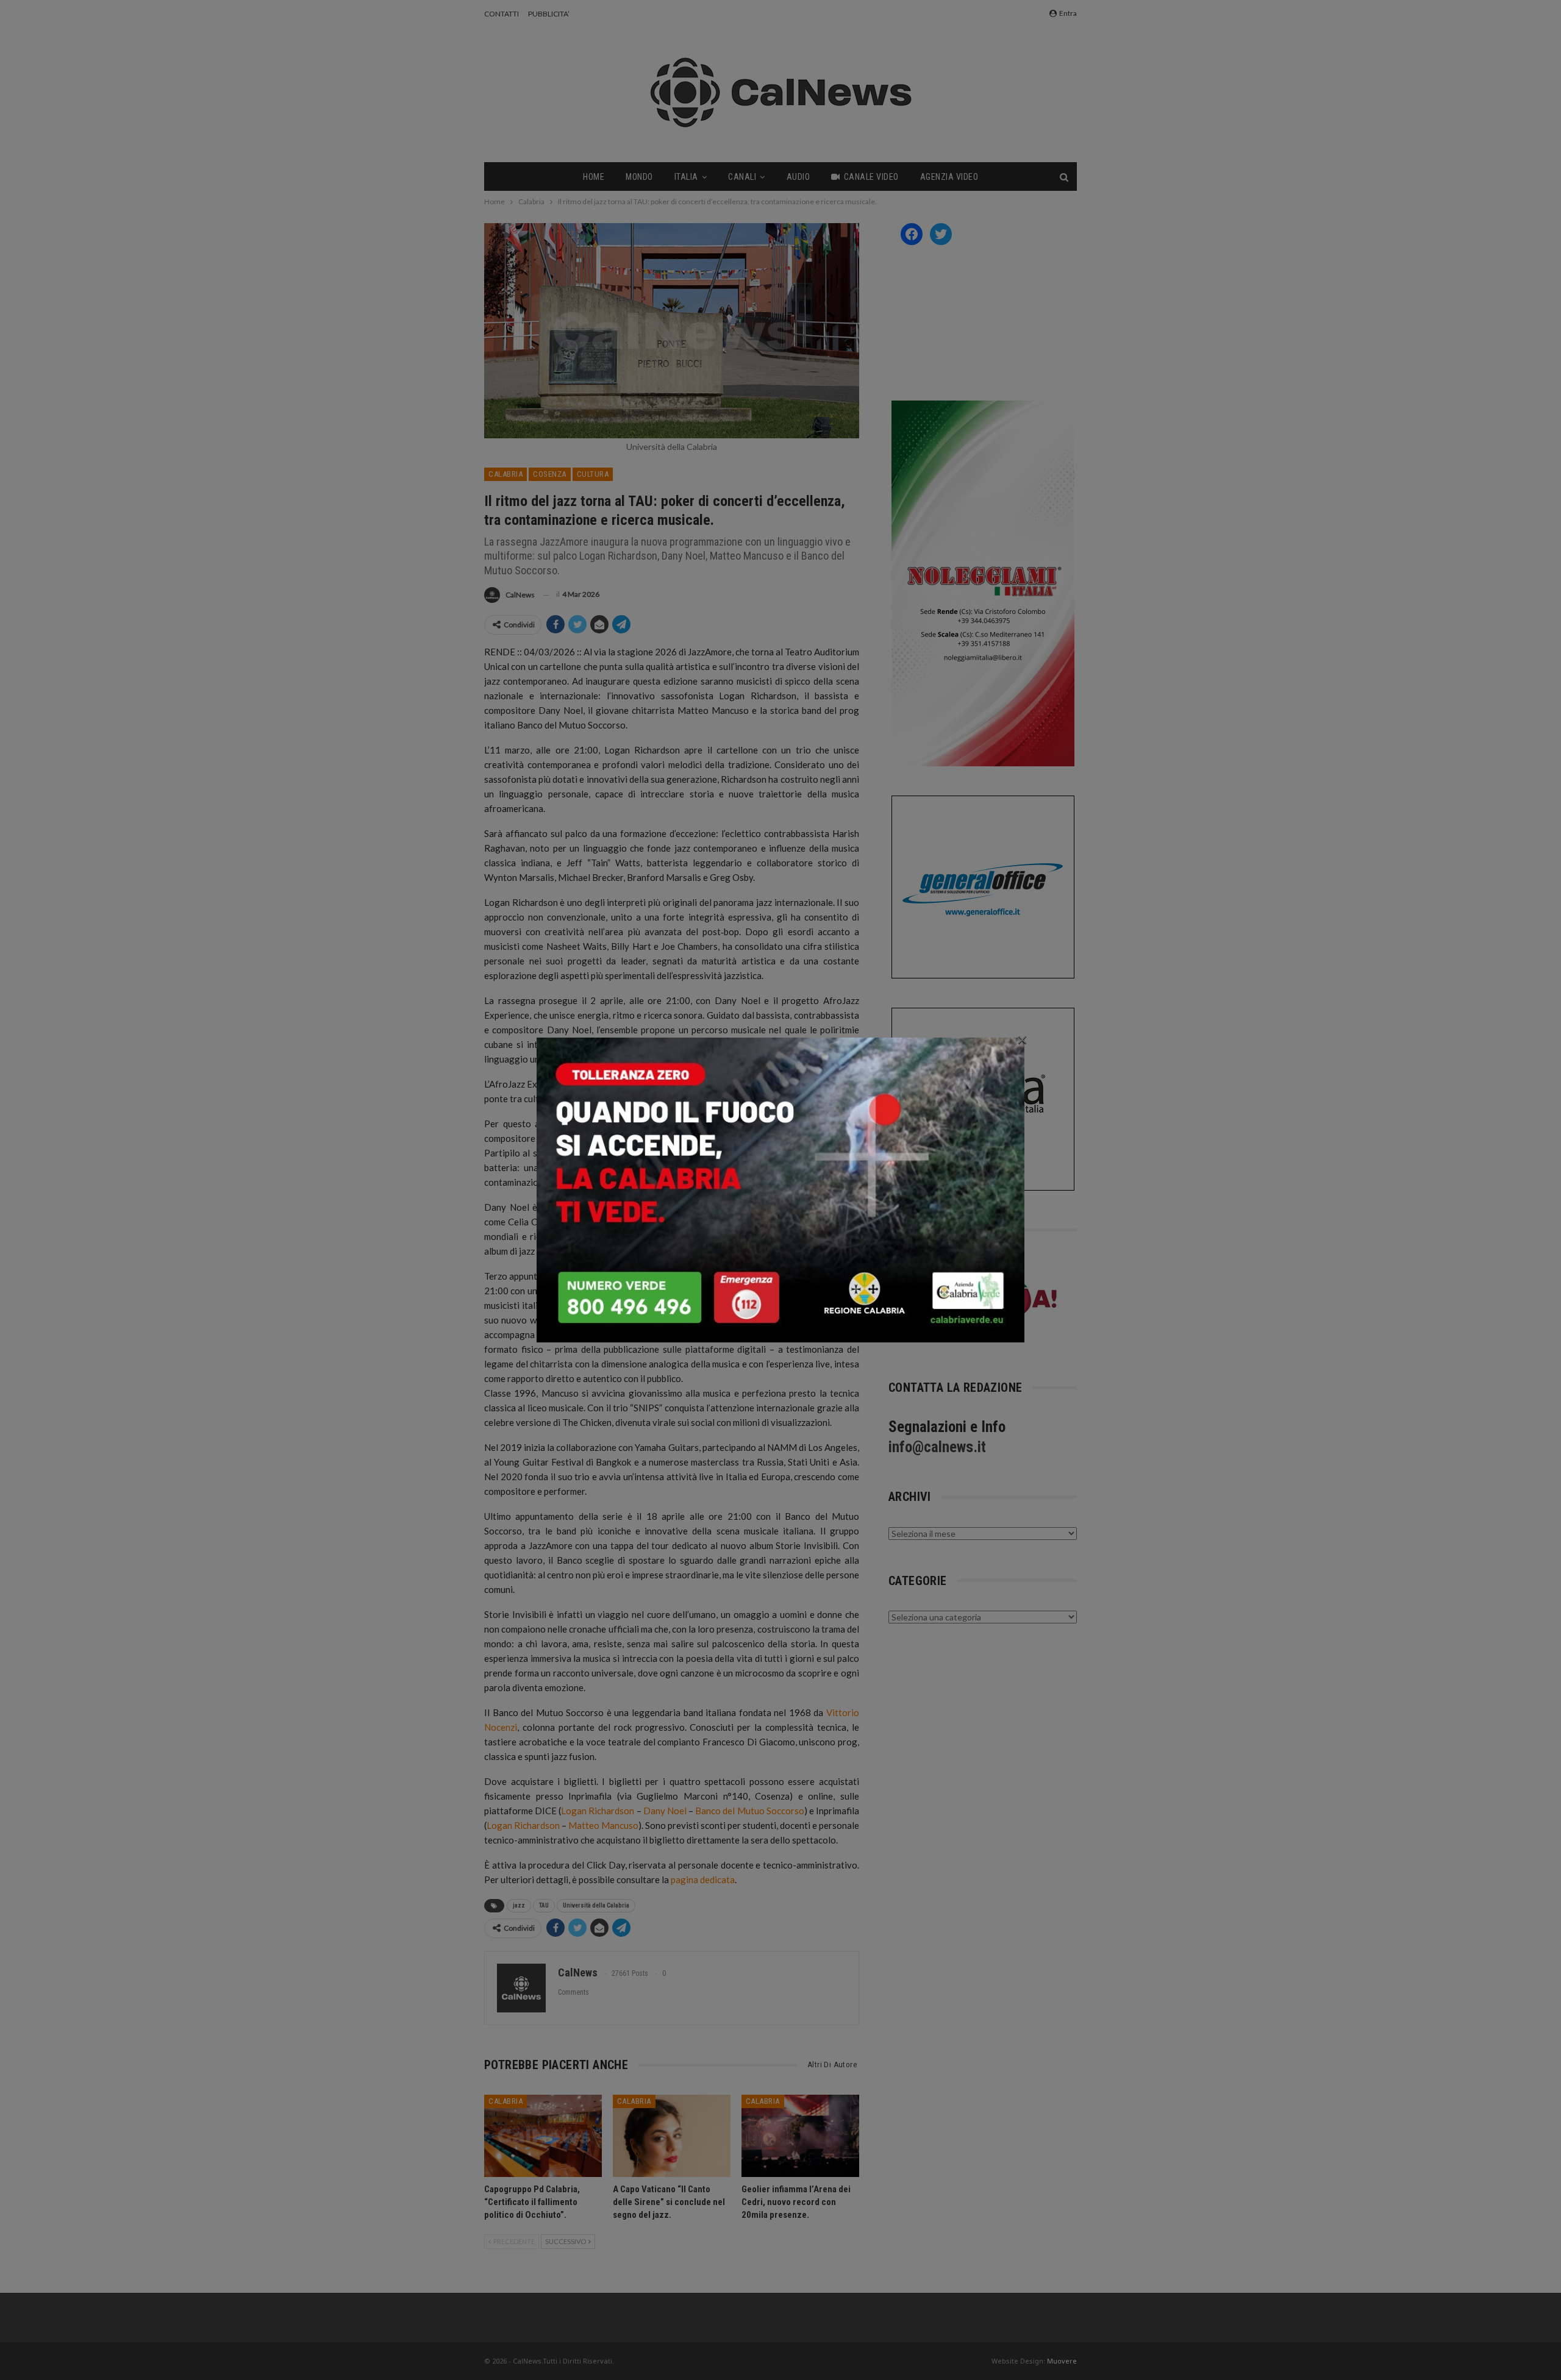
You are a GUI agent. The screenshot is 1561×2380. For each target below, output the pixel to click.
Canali (742, 177)
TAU (544, 1905)
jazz (519, 1905)
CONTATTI (502, 14)
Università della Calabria (596, 1905)
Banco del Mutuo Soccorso (749, 1811)
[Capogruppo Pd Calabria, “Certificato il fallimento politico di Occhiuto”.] (543, 2136)
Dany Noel (665, 1811)
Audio (798, 177)
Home (594, 177)
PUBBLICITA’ (549, 14)
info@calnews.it (937, 1447)
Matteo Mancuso (603, 1825)
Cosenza (550, 474)
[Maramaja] (980, 1303)
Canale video (871, 177)
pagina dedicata (703, 1879)
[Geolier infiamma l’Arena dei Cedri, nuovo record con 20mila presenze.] (800, 2136)
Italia (686, 177)
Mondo (639, 177)
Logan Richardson (598, 1811)
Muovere (1062, 2361)
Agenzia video (949, 177)
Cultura (593, 474)
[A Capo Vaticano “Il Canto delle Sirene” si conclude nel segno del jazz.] (672, 2136)
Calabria (505, 474)
